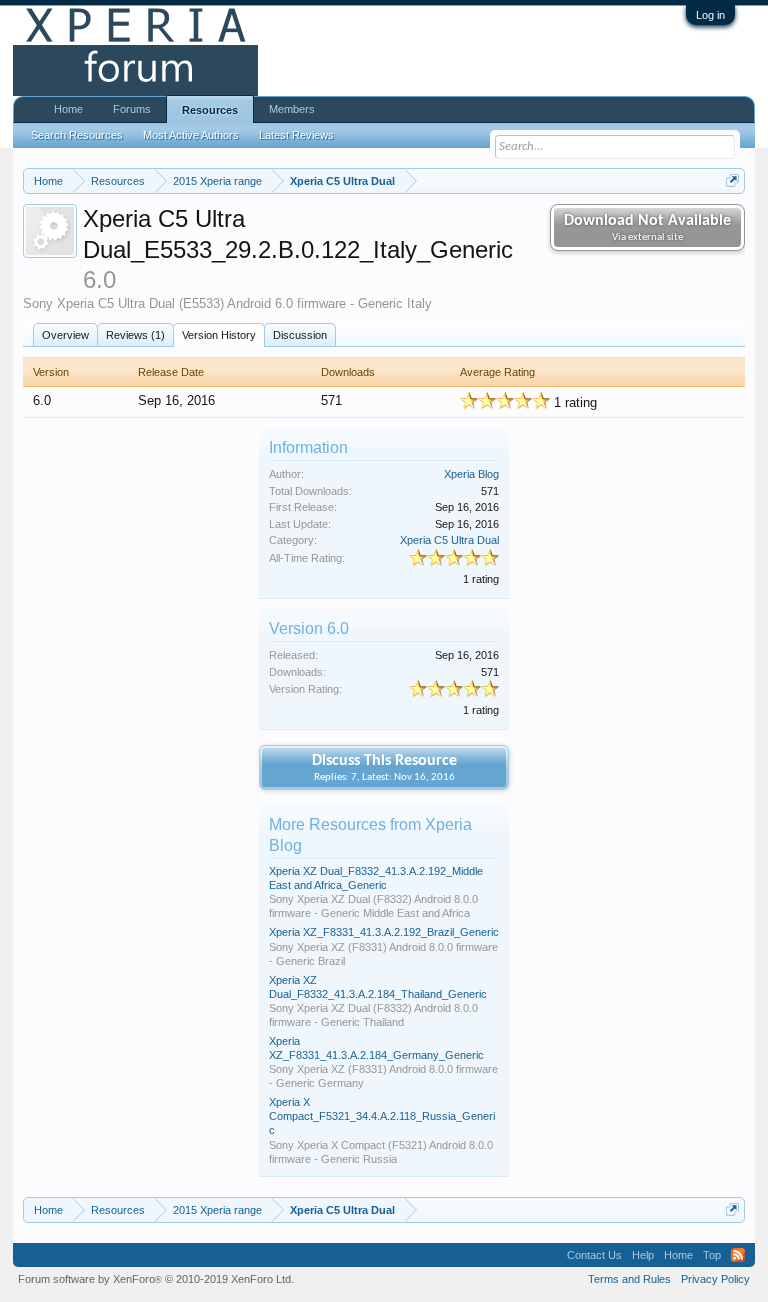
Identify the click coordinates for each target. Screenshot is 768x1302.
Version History (219, 335)
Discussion (300, 335)
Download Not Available (647, 228)
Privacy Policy (715, 1279)
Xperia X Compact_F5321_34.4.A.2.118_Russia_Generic (382, 1116)
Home (68, 109)
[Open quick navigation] (732, 180)
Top (712, 1255)
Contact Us (594, 1255)
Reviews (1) (135, 335)
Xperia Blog (471, 474)
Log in (710, 15)
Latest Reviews (296, 135)
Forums (132, 109)
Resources (210, 110)
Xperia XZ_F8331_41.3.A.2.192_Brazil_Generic (384, 932)
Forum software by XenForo (156, 1279)
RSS (738, 1255)
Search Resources (77, 135)
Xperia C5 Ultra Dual (449, 540)
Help (643, 1255)
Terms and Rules (629, 1279)
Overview (65, 335)
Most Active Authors (191, 135)
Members (292, 109)
